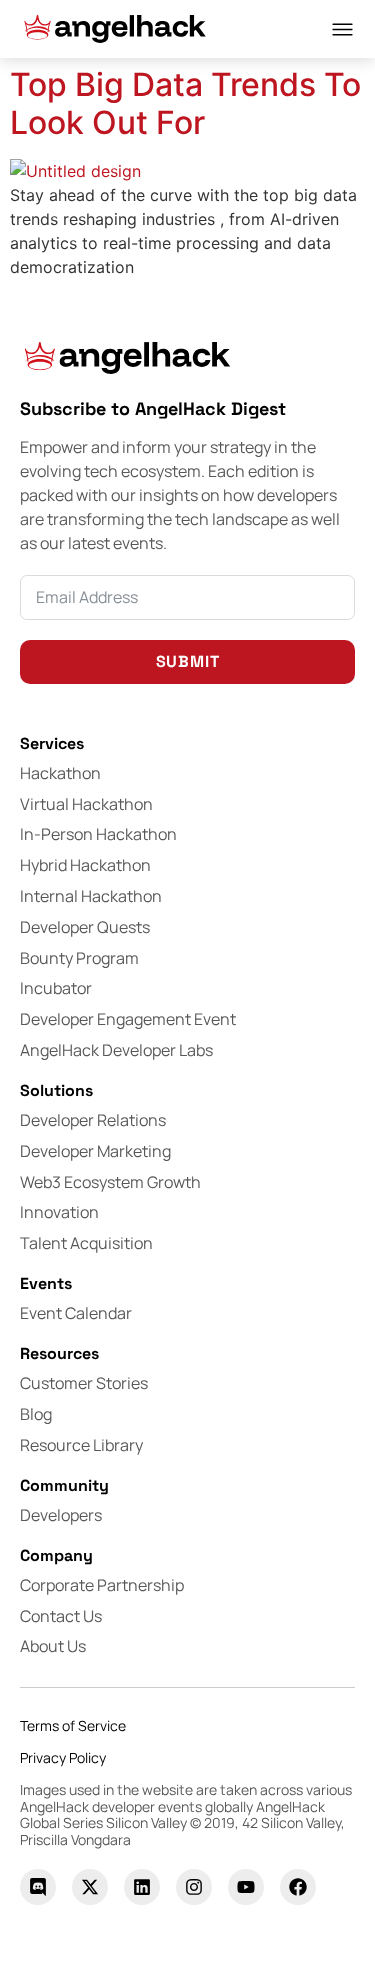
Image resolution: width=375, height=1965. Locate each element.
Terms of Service (73, 1725)
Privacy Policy (63, 1757)
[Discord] (38, 1887)
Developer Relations (93, 1120)
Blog (36, 1414)
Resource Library (81, 1445)
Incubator (56, 988)
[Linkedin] (142, 1887)
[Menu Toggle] (342, 29)
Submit (188, 661)
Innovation (59, 1212)
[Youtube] (246, 1887)
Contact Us (61, 1616)
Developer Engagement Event (128, 1019)
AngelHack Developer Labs (116, 1050)
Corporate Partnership (102, 1585)
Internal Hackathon (91, 896)
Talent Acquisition (86, 1243)
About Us (53, 1646)
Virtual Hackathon (86, 804)
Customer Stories (84, 1383)
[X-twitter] (90, 1887)
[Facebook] (298, 1887)
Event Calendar (76, 1313)
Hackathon (60, 773)
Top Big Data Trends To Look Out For (185, 103)
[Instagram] (194, 1887)
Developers (61, 1515)
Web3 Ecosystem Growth (110, 1182)
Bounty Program (79, 958)
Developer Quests (85, 927)
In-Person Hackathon (98, 834)
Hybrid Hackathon (85, 865)
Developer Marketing (95, 1151)
